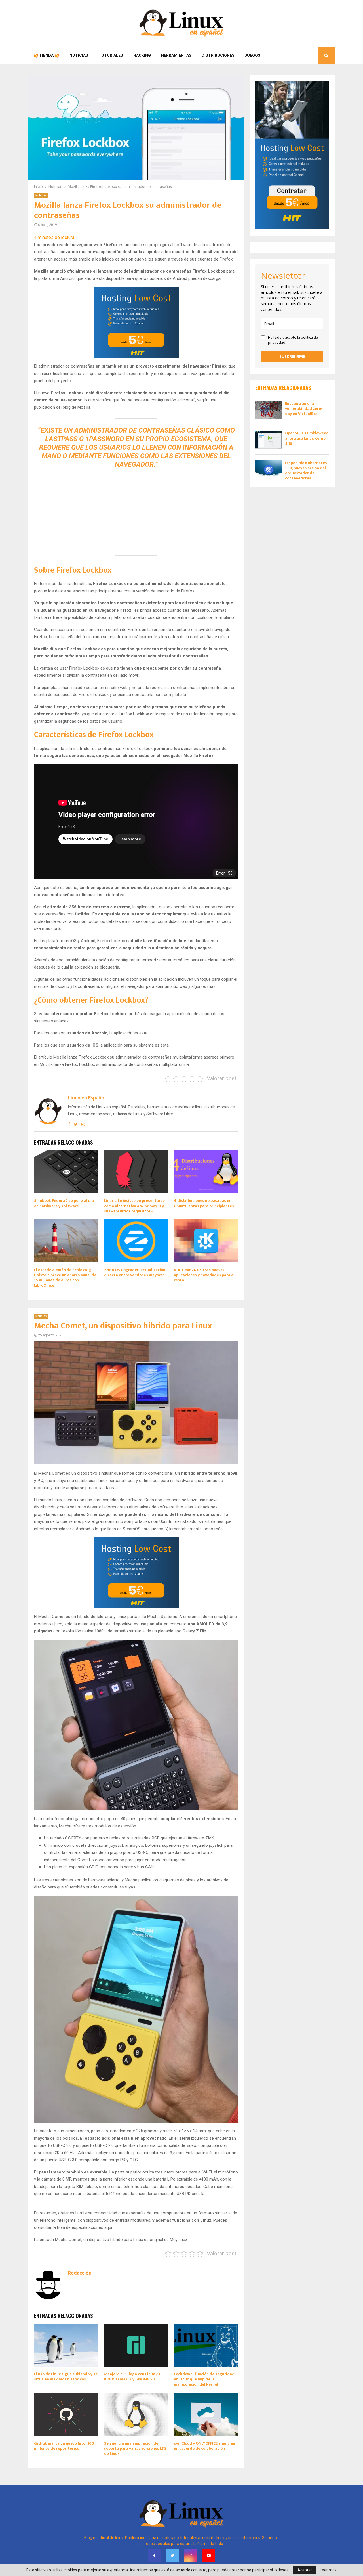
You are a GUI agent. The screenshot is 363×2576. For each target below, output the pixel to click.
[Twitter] (172, 2556)
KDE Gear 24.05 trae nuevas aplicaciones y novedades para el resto (204, 1275)
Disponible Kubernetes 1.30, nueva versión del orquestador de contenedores (306, 471)
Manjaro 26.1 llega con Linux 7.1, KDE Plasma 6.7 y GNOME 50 (132, 2377)
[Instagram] (191, 2556)
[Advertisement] (136, 508)
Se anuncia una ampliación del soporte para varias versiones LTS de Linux (135, 2448)
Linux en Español (87, 1098)
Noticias (79, 55)
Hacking (142, 55)
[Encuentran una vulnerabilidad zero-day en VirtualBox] (269, 410)
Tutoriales (111, 55)
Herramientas (176, 55)
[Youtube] (209, 2556)
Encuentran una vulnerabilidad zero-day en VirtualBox (304, 409)
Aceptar (305, 2570)
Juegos (253, 55)
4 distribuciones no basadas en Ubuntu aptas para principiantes (204, 1203)
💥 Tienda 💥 (46, 55)
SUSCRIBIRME (292, 356)
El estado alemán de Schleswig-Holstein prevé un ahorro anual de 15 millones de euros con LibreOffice (65, 1278)
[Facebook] (154, 2556)
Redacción (80, 2273)
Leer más (328, 2570)
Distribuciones (218, 55)
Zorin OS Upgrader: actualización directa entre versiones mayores (135, 1272)
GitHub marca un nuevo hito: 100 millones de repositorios (64, 2446)
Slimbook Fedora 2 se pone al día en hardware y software (64, 1203)
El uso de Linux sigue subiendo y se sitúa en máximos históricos (66, 2377)
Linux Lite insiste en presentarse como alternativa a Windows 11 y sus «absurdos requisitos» (134, 1206)
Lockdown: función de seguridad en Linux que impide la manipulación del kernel (204, 2379)
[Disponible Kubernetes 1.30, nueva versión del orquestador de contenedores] (269, 469)
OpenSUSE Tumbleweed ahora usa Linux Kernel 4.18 (307, 438)
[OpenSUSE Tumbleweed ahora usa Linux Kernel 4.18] (269, 440)
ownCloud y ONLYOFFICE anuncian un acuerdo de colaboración (204, 2446)
